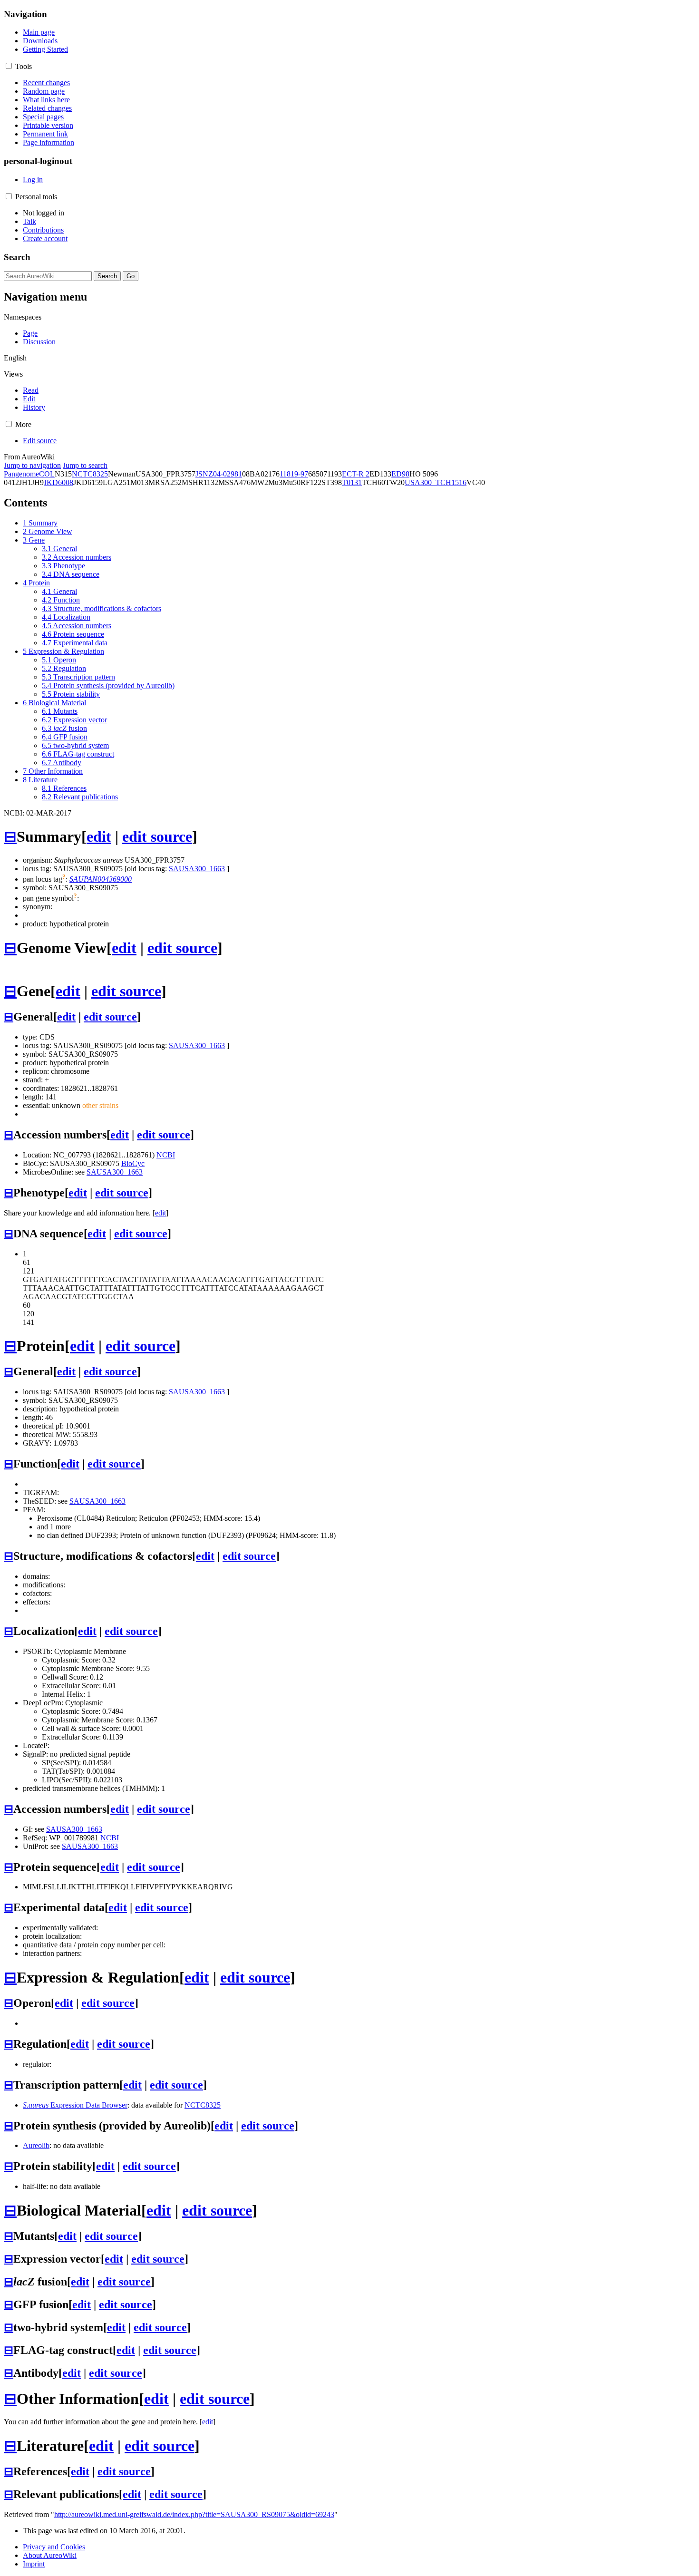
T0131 (352, 482)
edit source (157, 836)
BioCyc (133, 1163)
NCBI (166, 1155)
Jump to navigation (32, 465)
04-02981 (228, 474)
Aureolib (36, 2145)
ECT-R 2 (356, 474)
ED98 (400, 474)
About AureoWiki (50, 2555)
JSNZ (204, 474)
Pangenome (21, 474)
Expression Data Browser (75, 2105)
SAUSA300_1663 (197, 869)
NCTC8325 (90, 474)
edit (99, 836)
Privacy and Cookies (54, 2547)
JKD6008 (58, 482)
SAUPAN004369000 (101, 879)
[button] (9, 66)
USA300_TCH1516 (436, 482)
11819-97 (294, 474)
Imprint (34, 2564)
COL (47, 474)
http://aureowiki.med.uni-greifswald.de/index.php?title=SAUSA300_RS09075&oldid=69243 (194, 2514)
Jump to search (85, 465)
